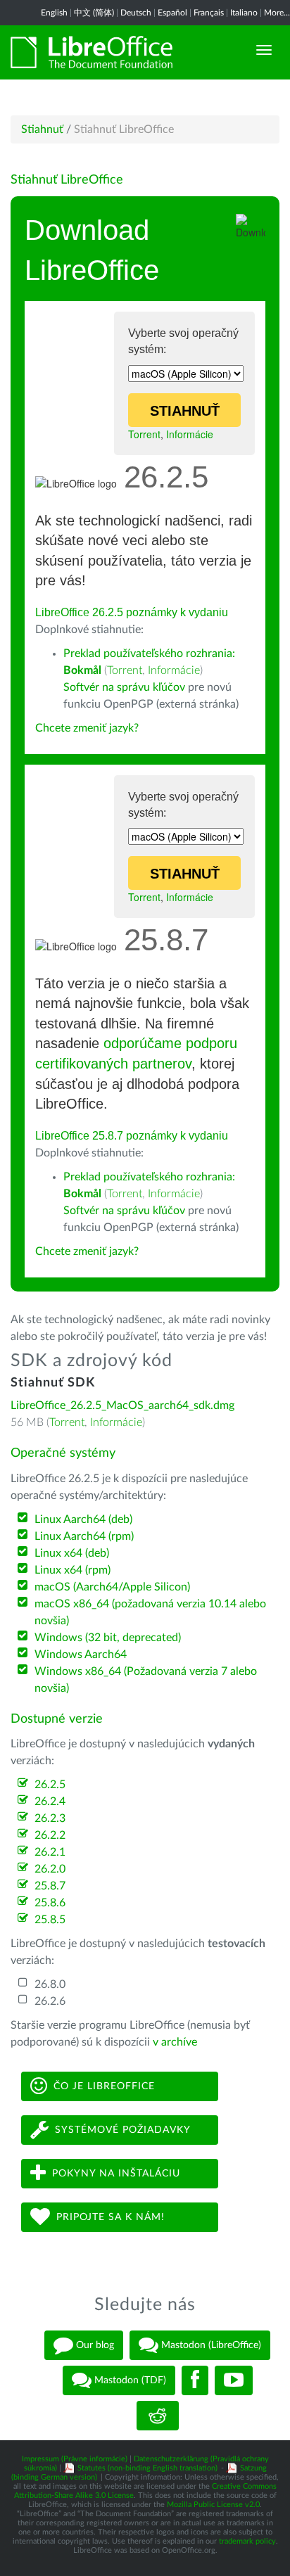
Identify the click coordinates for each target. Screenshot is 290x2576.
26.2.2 (50, 1835)
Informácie (190, 434)
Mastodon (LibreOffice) (210, 2345)
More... (277, 13)
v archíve (175, 2042)
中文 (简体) (94, 13)
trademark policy (247, 2541)
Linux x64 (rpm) (72, 1570)
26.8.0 (50, 1984)
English (54, 13)
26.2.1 (50, 1852)
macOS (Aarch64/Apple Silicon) (112, 1587)
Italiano (244, 13)
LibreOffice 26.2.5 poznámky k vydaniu (132, 612)
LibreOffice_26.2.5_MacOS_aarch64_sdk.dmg (122, 1405)
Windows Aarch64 (81, 1654)
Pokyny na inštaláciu (116, 2173)
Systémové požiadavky (123, 2129)
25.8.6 (50, 1903)
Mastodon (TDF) (129, 2380)
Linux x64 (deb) (72, 1553)
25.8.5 (50, 1920)
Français (209, 13)
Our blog (94, 2345)
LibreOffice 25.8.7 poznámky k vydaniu (132, 1136)
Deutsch (136, 13)
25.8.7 (50, 1886)
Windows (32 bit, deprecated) (108, 1638)
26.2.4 (50, 1802)
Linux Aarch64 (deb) (83, 1519)
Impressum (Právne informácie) (75, 2459)
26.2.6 (50, 2001)
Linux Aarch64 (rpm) (84, 1536)
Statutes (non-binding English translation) (147, 2468)
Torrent (144, 434)
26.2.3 (50, 1818)
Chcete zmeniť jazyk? (87, 728)
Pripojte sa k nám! (111, 2217)
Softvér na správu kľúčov (124, 687)
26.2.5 (50, 1785)
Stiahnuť (42, 129)
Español (172, 13)
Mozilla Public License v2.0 (213, 2505)
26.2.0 (50, 1869)
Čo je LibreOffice (104, 2086)
